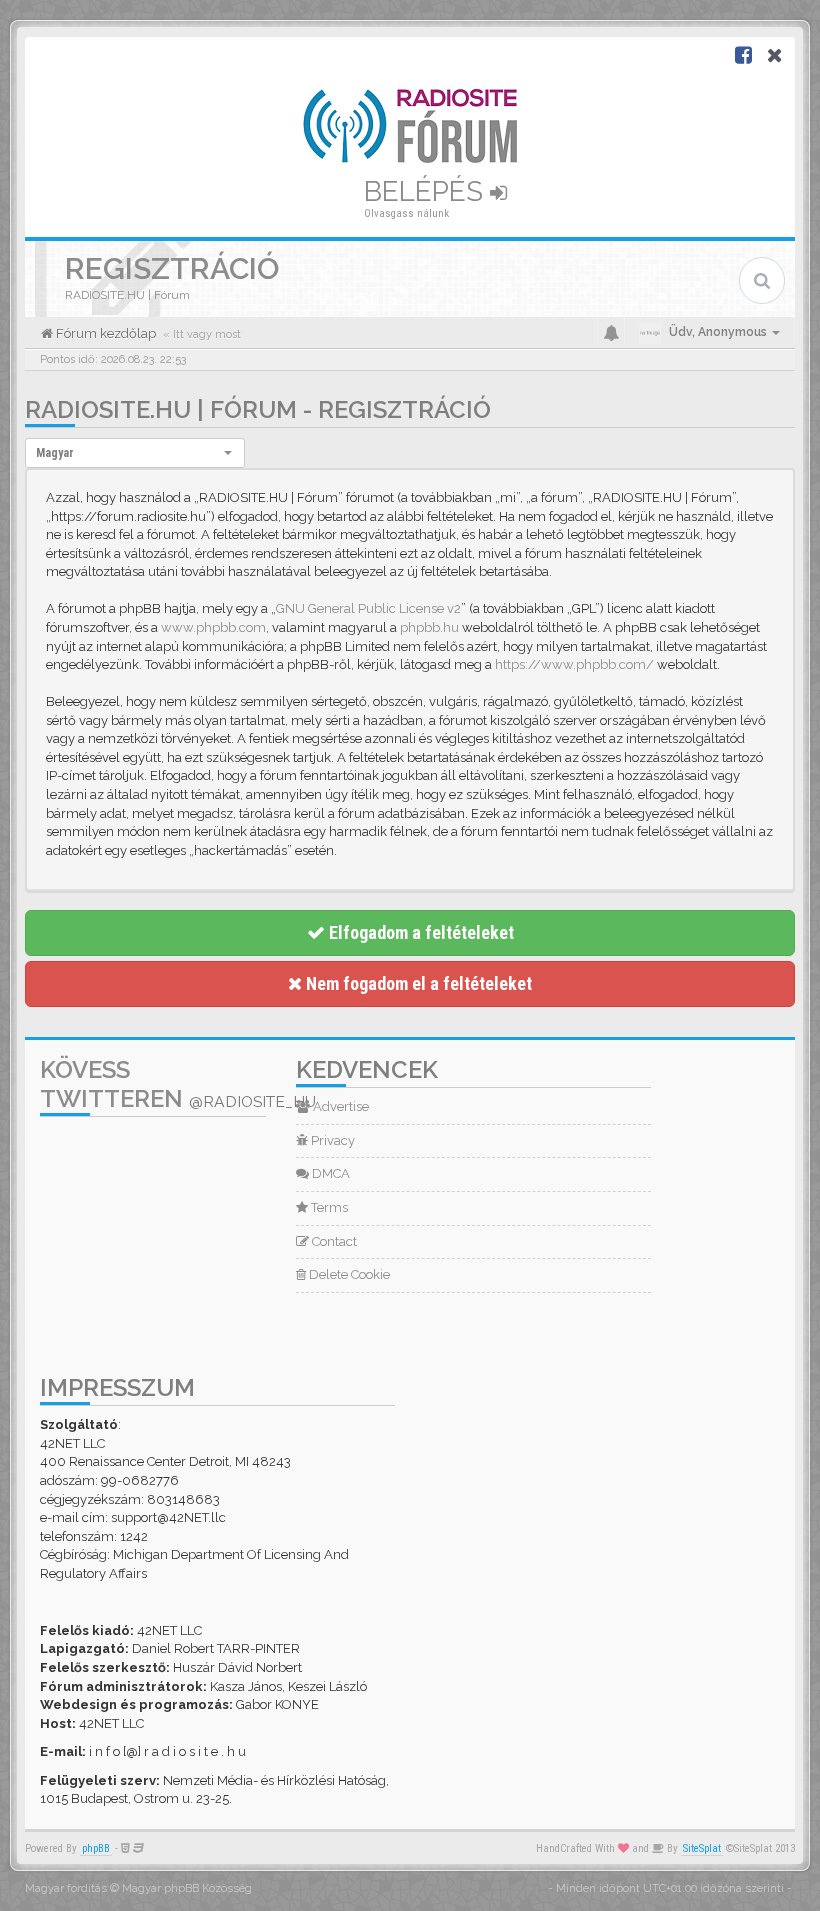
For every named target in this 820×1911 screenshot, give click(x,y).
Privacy (331, 1140)
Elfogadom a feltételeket (419, 932)
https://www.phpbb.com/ (574, 664)
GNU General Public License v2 (368, 608)
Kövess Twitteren (178, 1084)
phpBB (96, 1848)
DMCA (329, 1173)
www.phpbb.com (213, 627)
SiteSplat (702, 1848)
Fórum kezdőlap (104, 333)
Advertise (339, 1106)
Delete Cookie (348, 1274)
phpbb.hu (429, 627)
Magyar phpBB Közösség (187, 1888)
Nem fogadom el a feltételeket (417, 983)
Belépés (427, 191)
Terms (328, 1207)
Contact (333, 1241)
